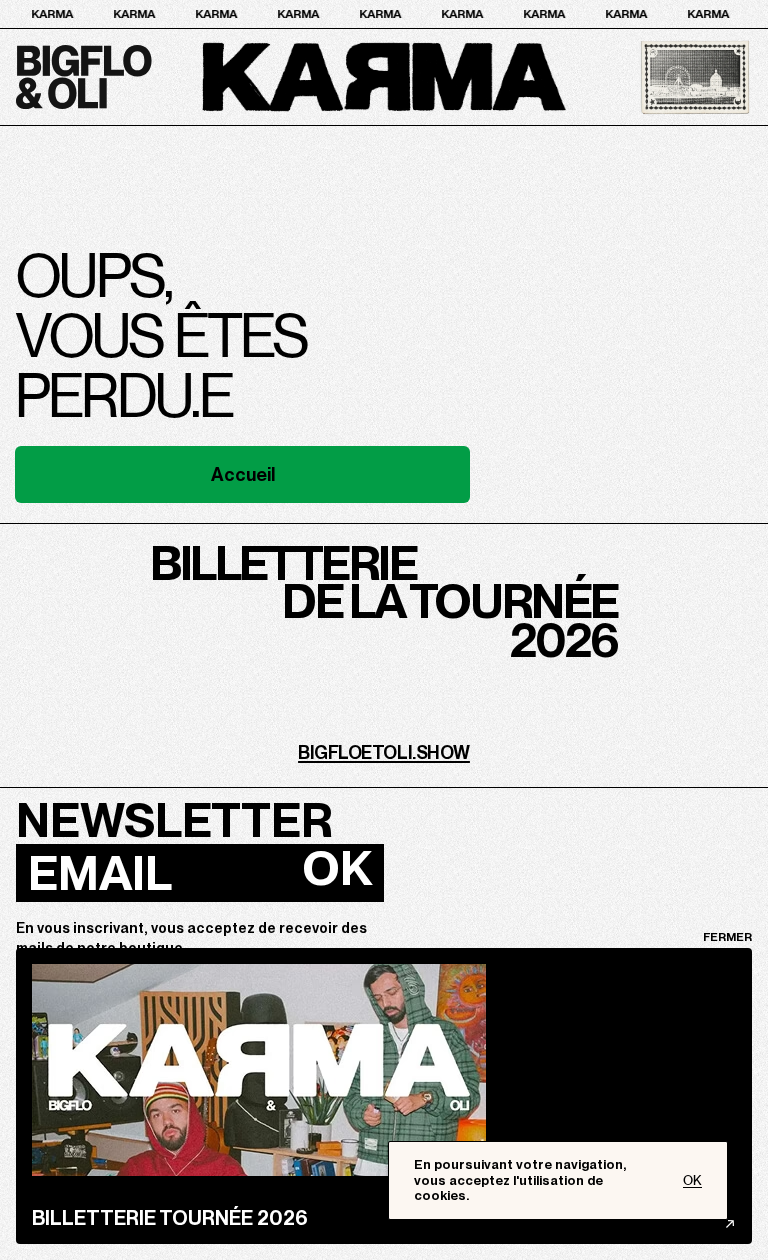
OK (337, 868)
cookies (440, 1195)
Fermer (727, 937)
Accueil (243, 474)
